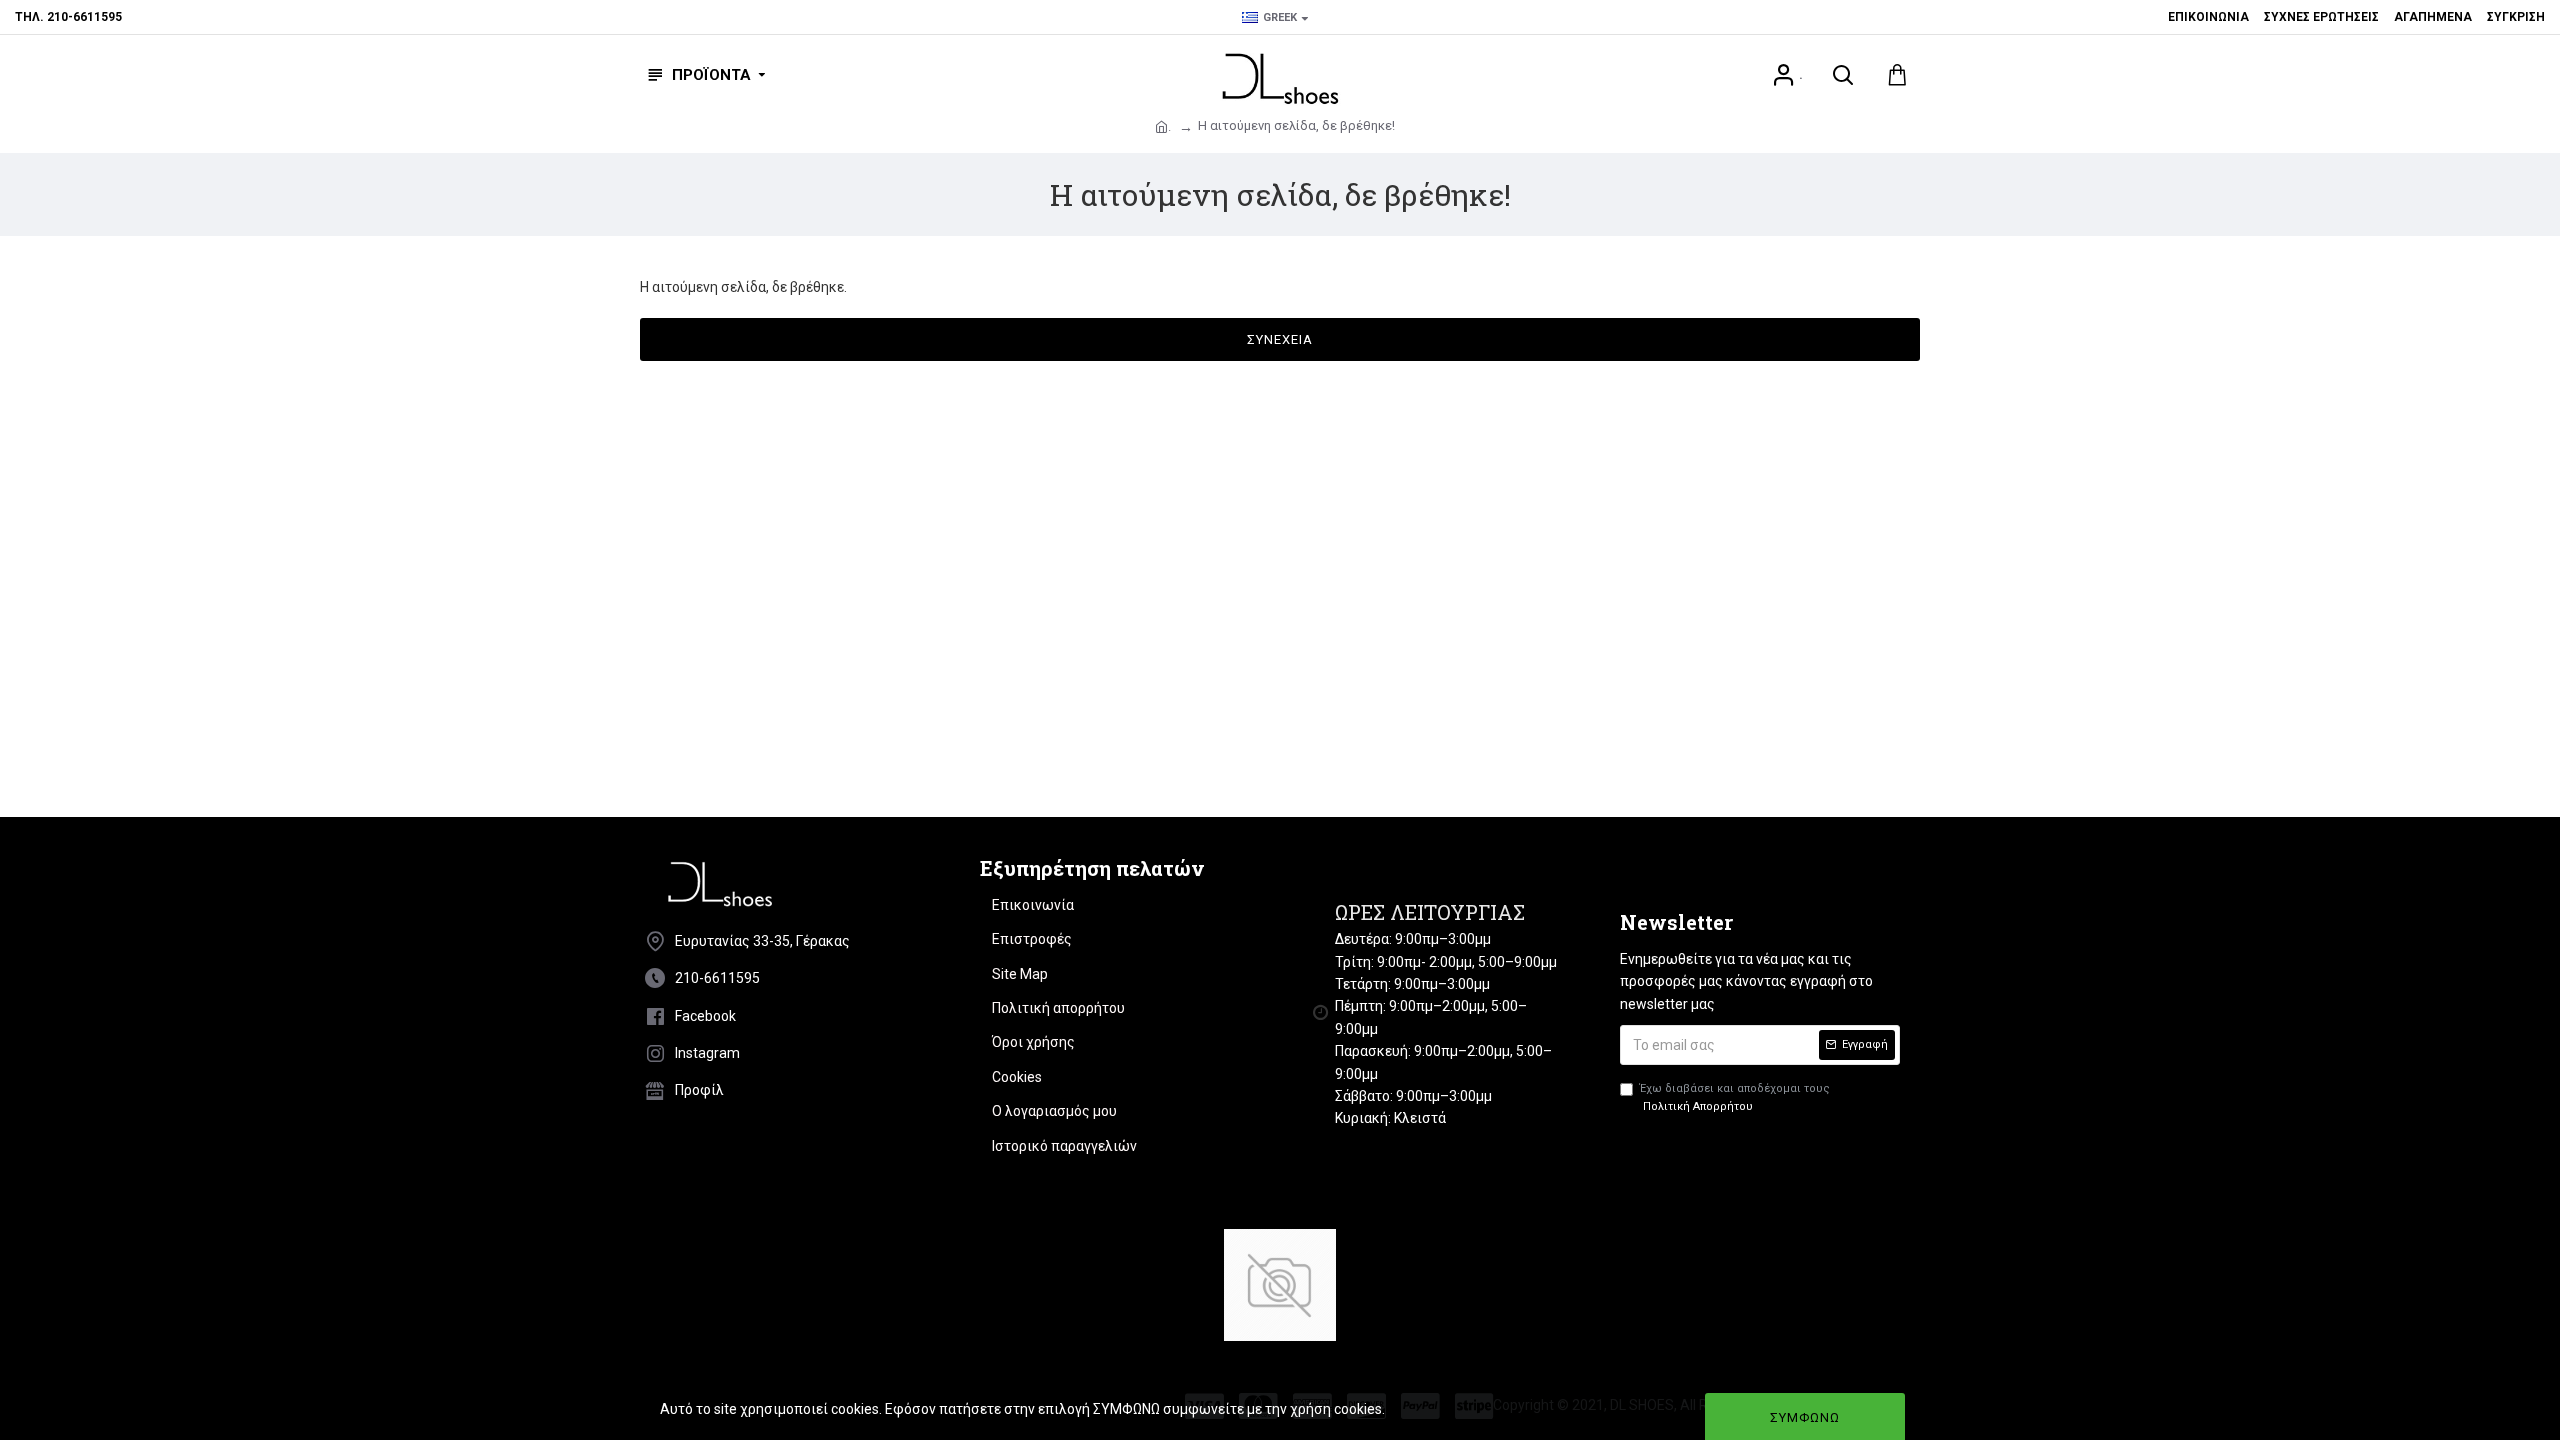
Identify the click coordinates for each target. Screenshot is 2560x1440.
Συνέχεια (1280, 339)
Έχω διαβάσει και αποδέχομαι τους (1735, 1097)
